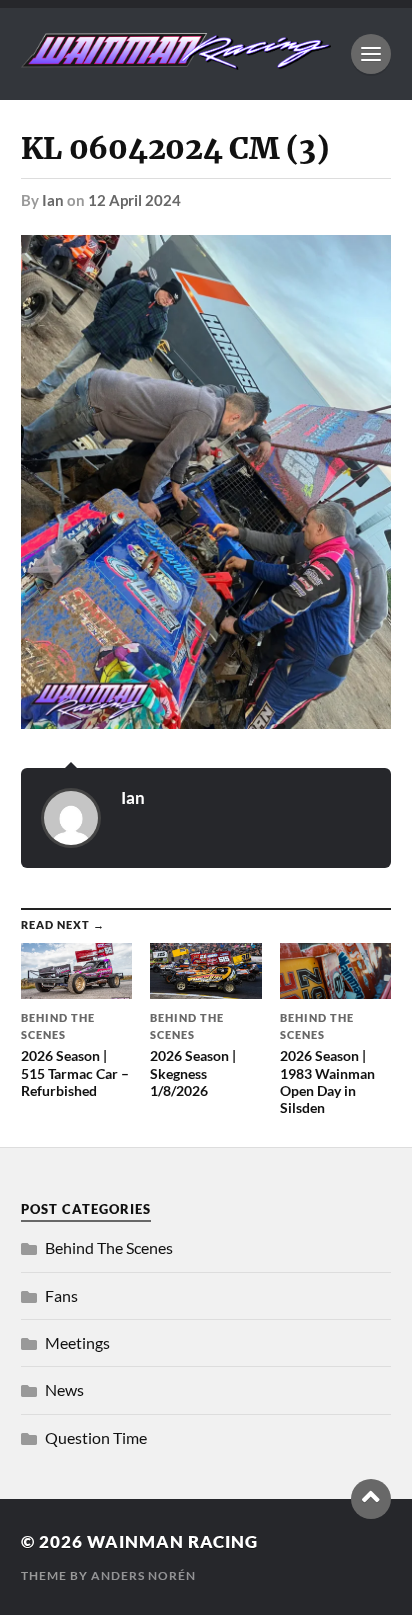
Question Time (96, 1437)
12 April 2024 (134, 200)
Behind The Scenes (109, 1247)
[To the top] (371, 1499)
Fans (61, 1295)
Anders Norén (143, 1575)
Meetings (77, 1342)
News (64, 1389)
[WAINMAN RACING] (176, 60)
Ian (53, 200)
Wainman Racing (172, 1541)
